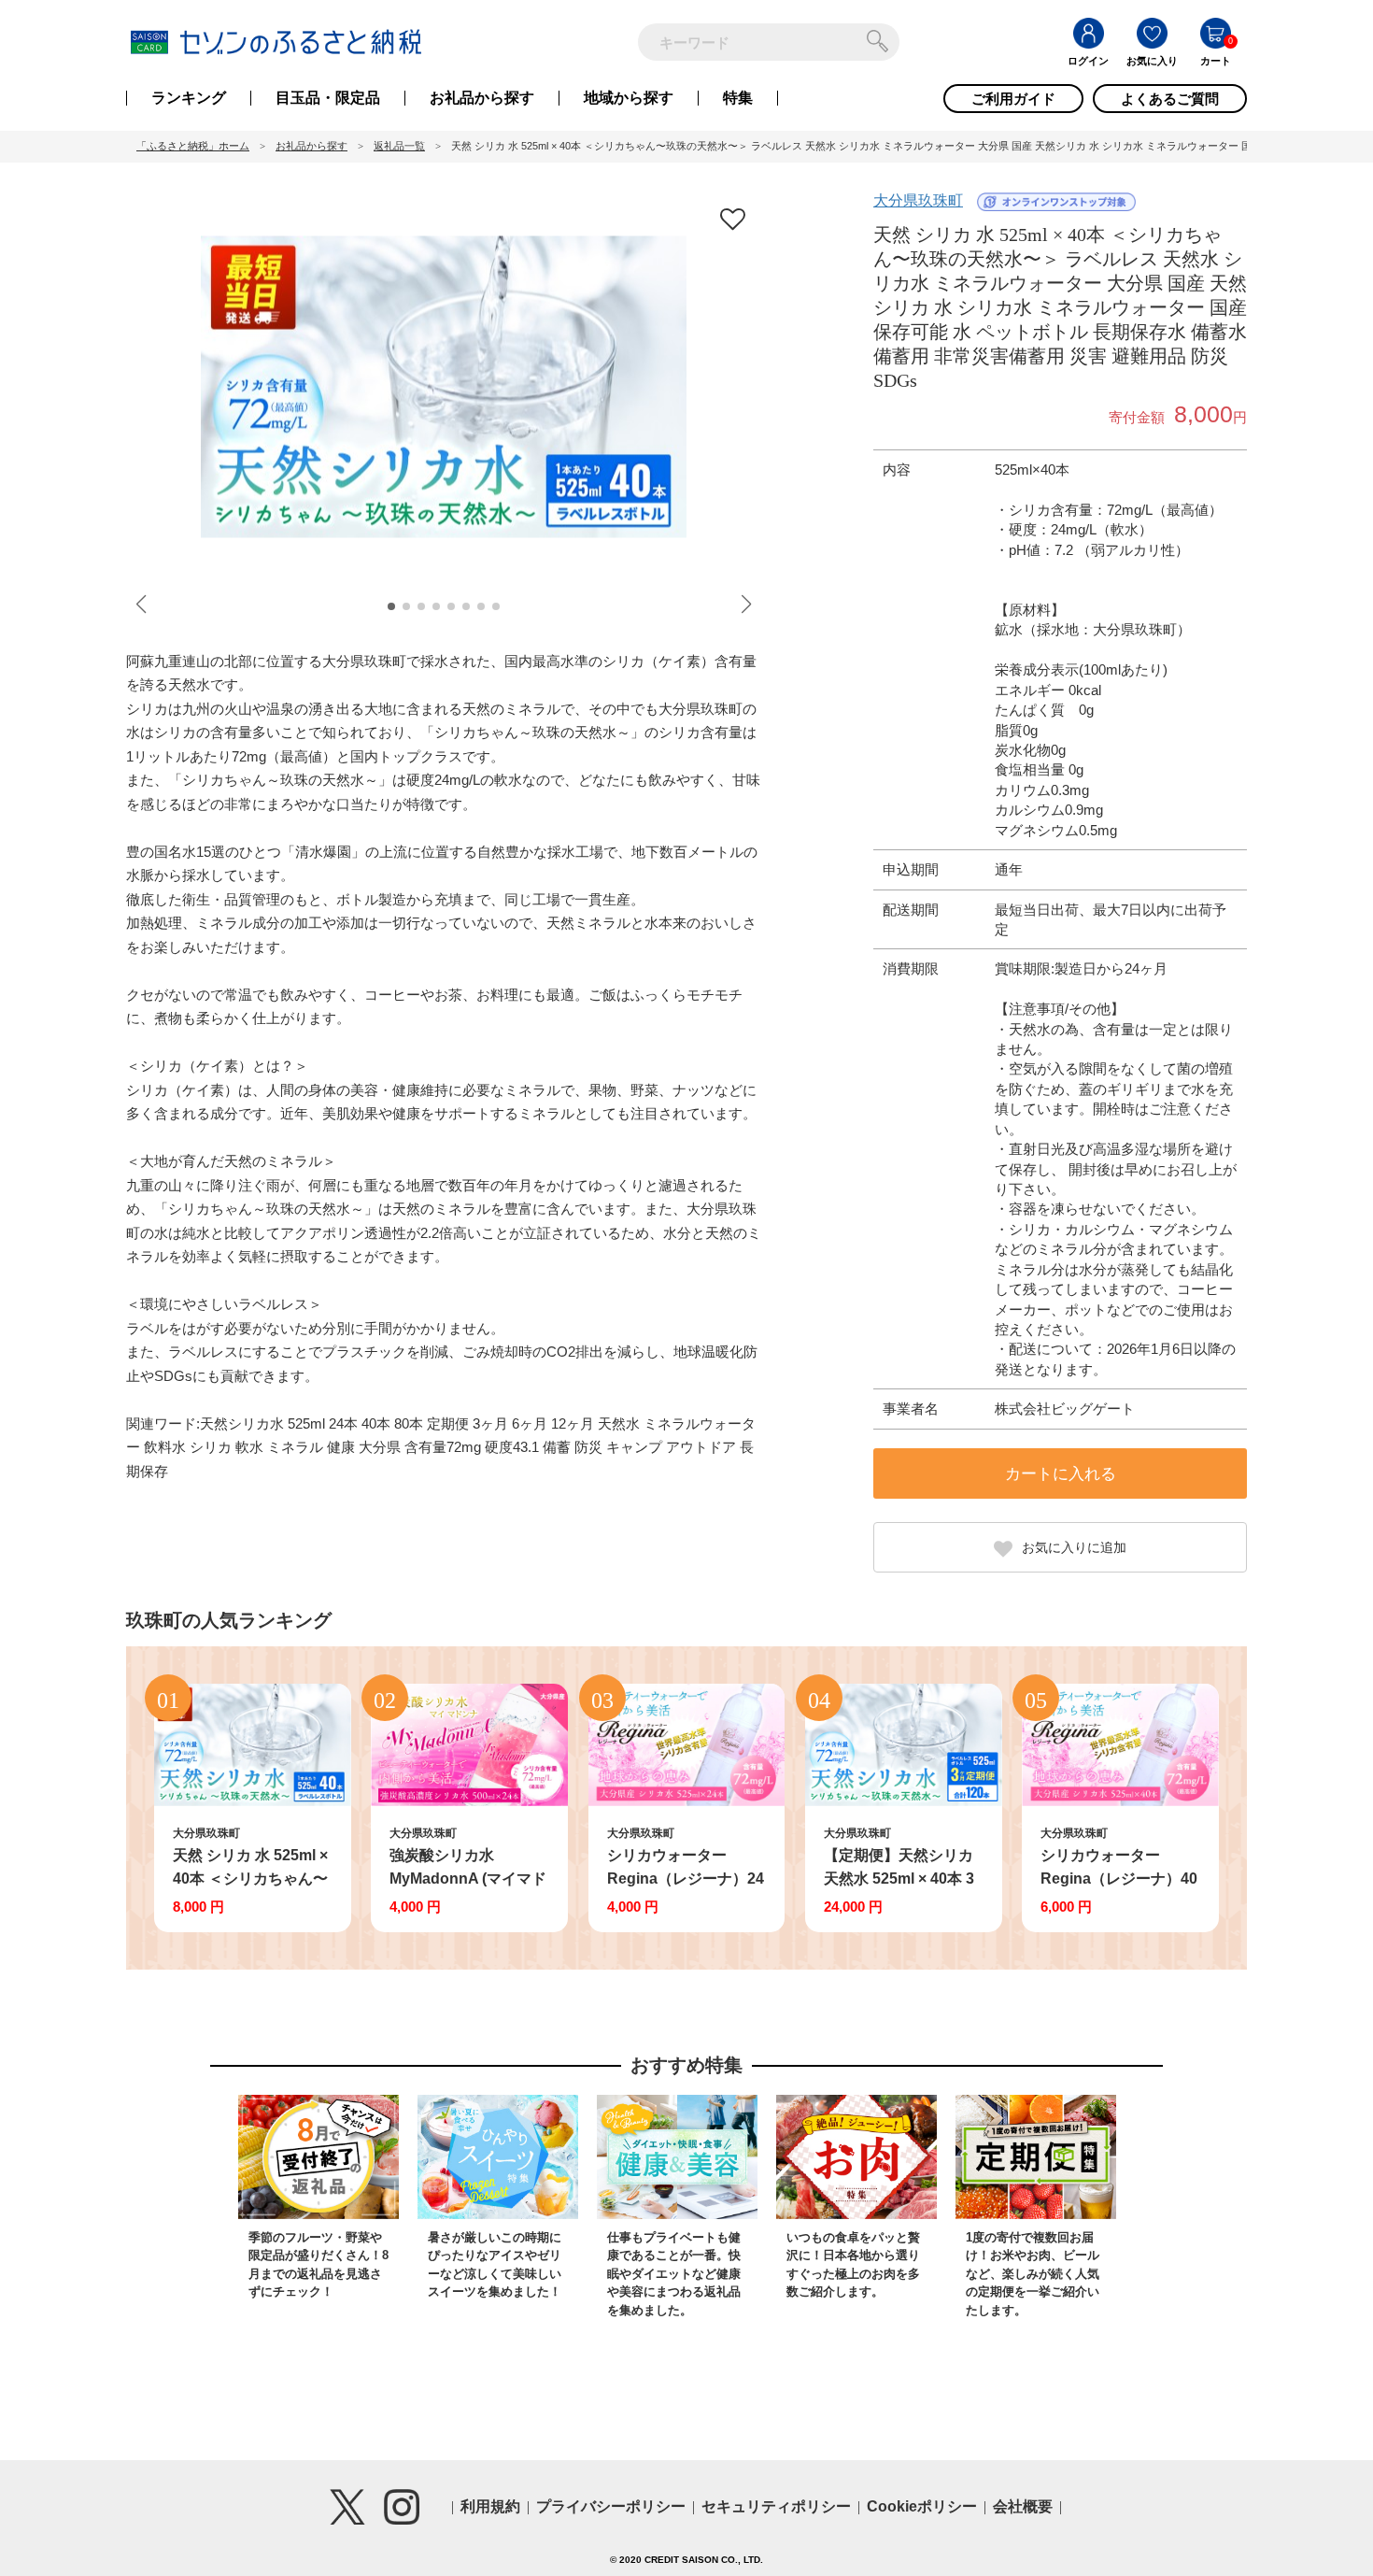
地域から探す (629, 98)
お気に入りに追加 (1074, 1547)
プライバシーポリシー (611, 2506)
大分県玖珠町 (918, 200)
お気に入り (1152, 61)
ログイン (1088, 61)
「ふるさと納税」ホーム (193, 146)
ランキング (189, 98)
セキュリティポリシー (776, 2506)
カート (1216, 61)
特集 (738, 98)
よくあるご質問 (1170, 99)
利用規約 (490, 2506)
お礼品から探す (482, 98)
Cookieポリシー (922, 2506)
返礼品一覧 (399, 146)
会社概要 (1023, 2506)
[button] (391, 606)
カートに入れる (1061, 1474)
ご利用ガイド (1013, 99)
